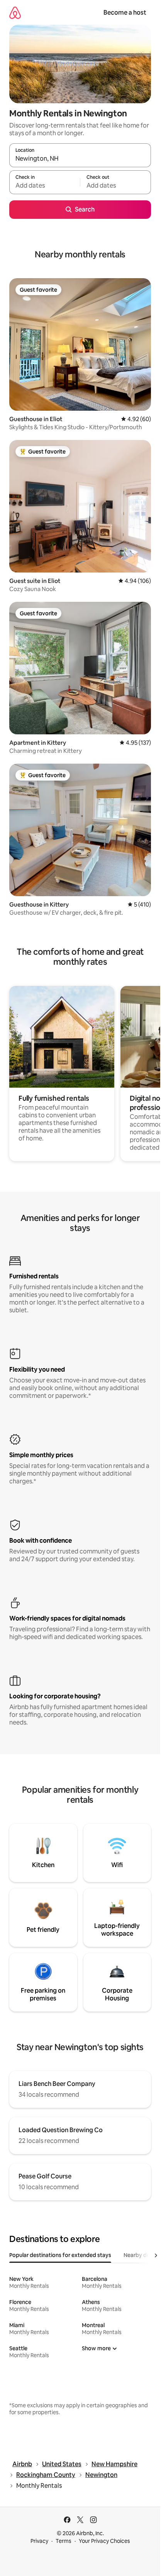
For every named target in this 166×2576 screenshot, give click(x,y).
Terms (64, 2541)
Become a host (125, 13)
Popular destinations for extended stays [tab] (60, 2255)
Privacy (39, 2541)
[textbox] (45, 186)
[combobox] (80, 159)
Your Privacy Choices (104, 2541)
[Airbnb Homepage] (15, 13)
